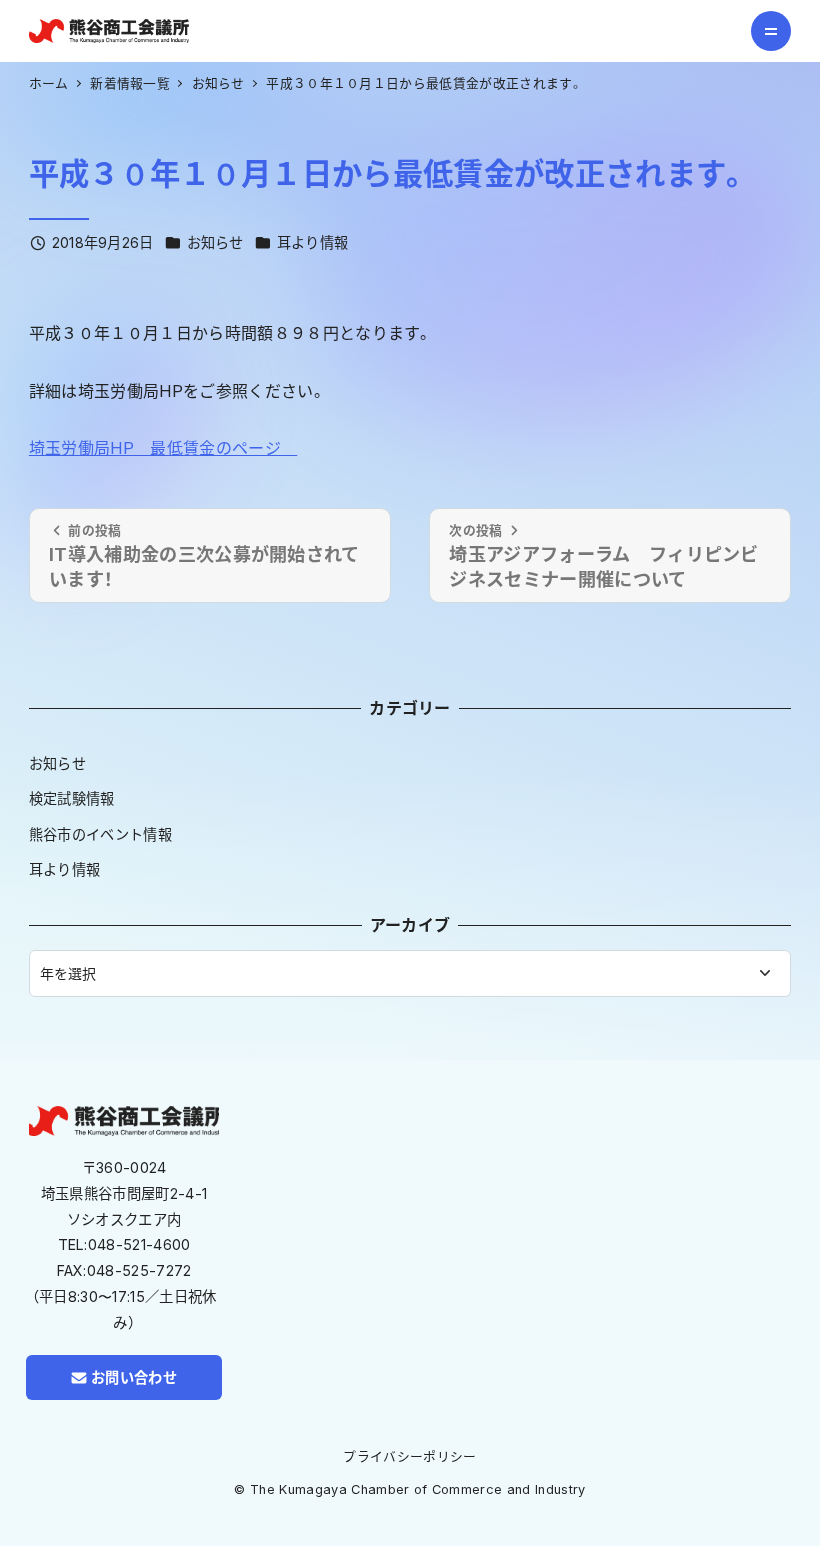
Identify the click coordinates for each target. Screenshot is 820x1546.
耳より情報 (313, 242)
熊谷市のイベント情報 (100, 834)
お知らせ (215, 242)
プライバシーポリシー (409, 1456)
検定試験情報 (72, 798)
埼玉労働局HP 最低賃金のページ (163, 448)
